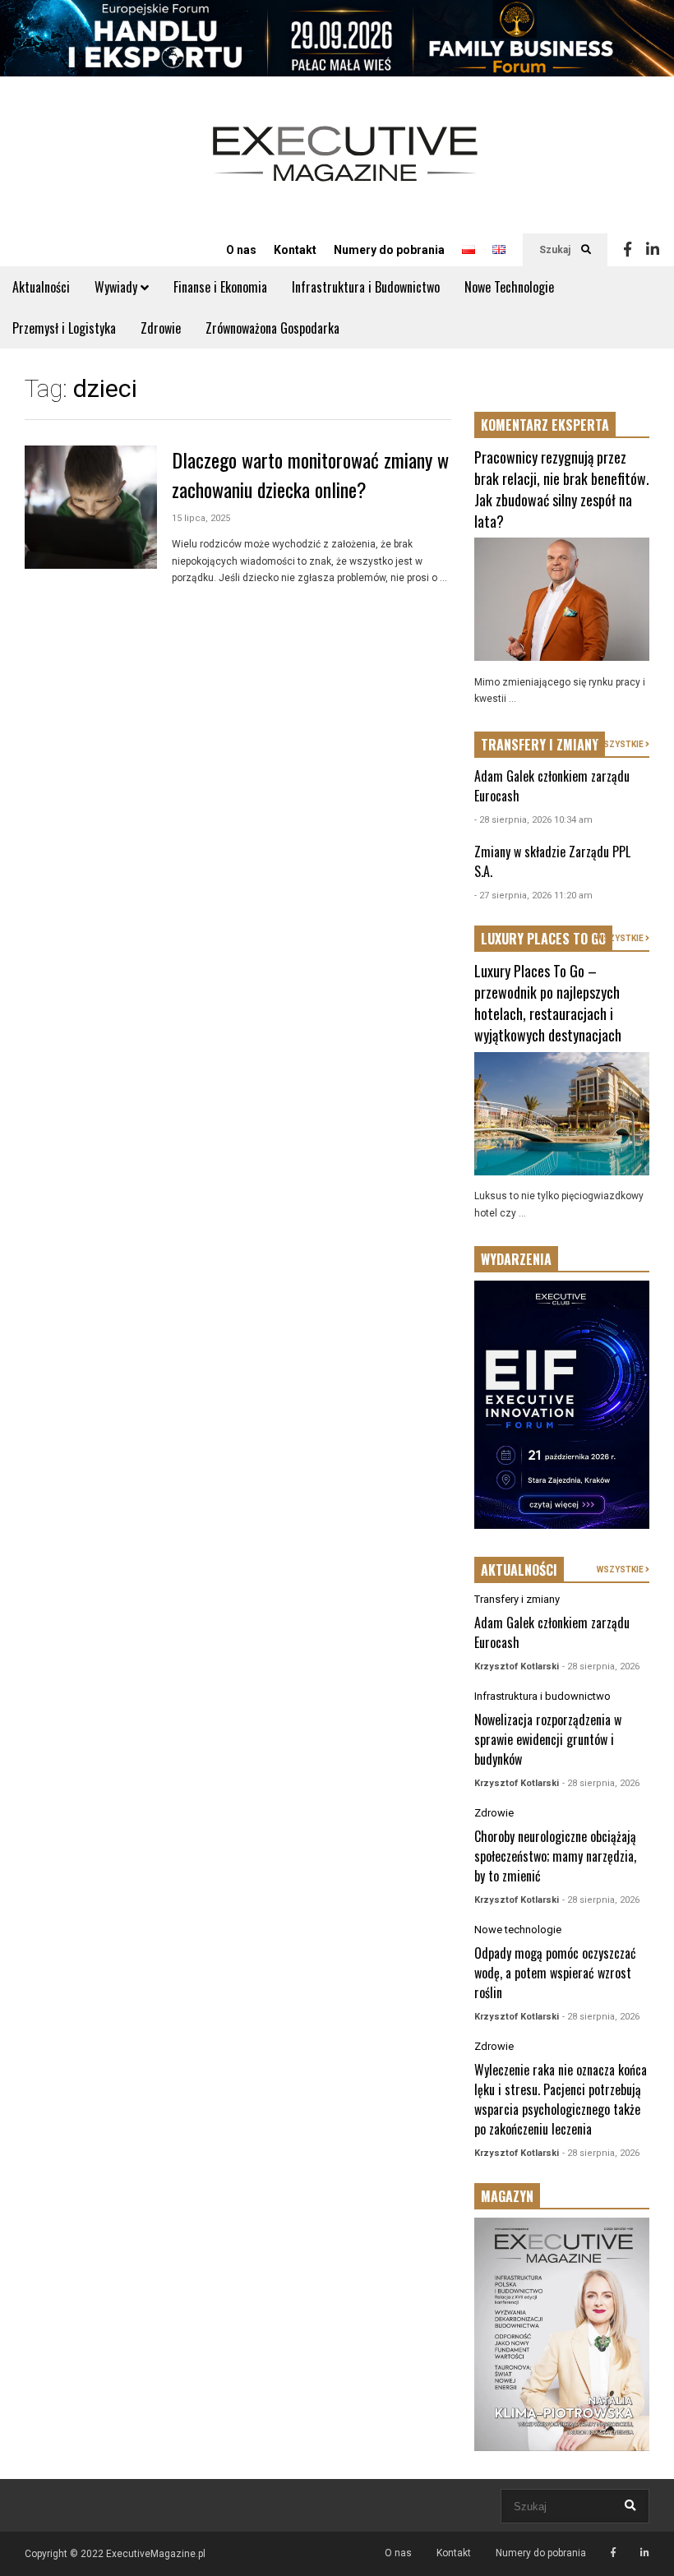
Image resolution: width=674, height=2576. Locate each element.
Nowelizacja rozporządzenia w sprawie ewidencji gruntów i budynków (548, 1739)
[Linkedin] (653, 250)
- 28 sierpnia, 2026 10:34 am (533, 820)
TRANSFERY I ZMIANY (540, 745)
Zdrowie (161, 328)
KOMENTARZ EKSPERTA (545, 425)
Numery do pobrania (389, 250)
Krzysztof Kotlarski (517, 1667)
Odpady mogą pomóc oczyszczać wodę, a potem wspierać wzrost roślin (555, 1973)
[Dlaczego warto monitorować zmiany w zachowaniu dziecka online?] (91, 507)
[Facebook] (628, 250)
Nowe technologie (518, 1930)
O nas (241, 250)
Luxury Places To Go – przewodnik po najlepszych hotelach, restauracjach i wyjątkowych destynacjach (548, 1003)
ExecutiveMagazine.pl (156, 2554)
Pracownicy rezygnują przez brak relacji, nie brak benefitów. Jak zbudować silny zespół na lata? (562, 489)
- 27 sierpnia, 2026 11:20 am (533, 896)
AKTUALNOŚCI (519, 1570)
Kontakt (295, 250)
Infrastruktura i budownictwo (542, 1696)
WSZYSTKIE (621, 744)
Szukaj (556, 250)
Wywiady (118, 287)
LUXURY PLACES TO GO (543, 939)
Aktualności (41, 287)
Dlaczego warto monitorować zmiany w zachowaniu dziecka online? (310, 474)
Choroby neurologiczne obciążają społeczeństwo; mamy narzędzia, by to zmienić (555, 1856)
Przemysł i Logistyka (64, 328)
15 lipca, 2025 (201, 518)
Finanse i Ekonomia (220, 287)
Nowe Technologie (509, 287)
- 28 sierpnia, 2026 (601, 1667)
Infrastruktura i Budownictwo (366, 287)
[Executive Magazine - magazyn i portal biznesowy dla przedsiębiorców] (345, 165)
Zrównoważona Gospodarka (272, 328)
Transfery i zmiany (517, 1599)
